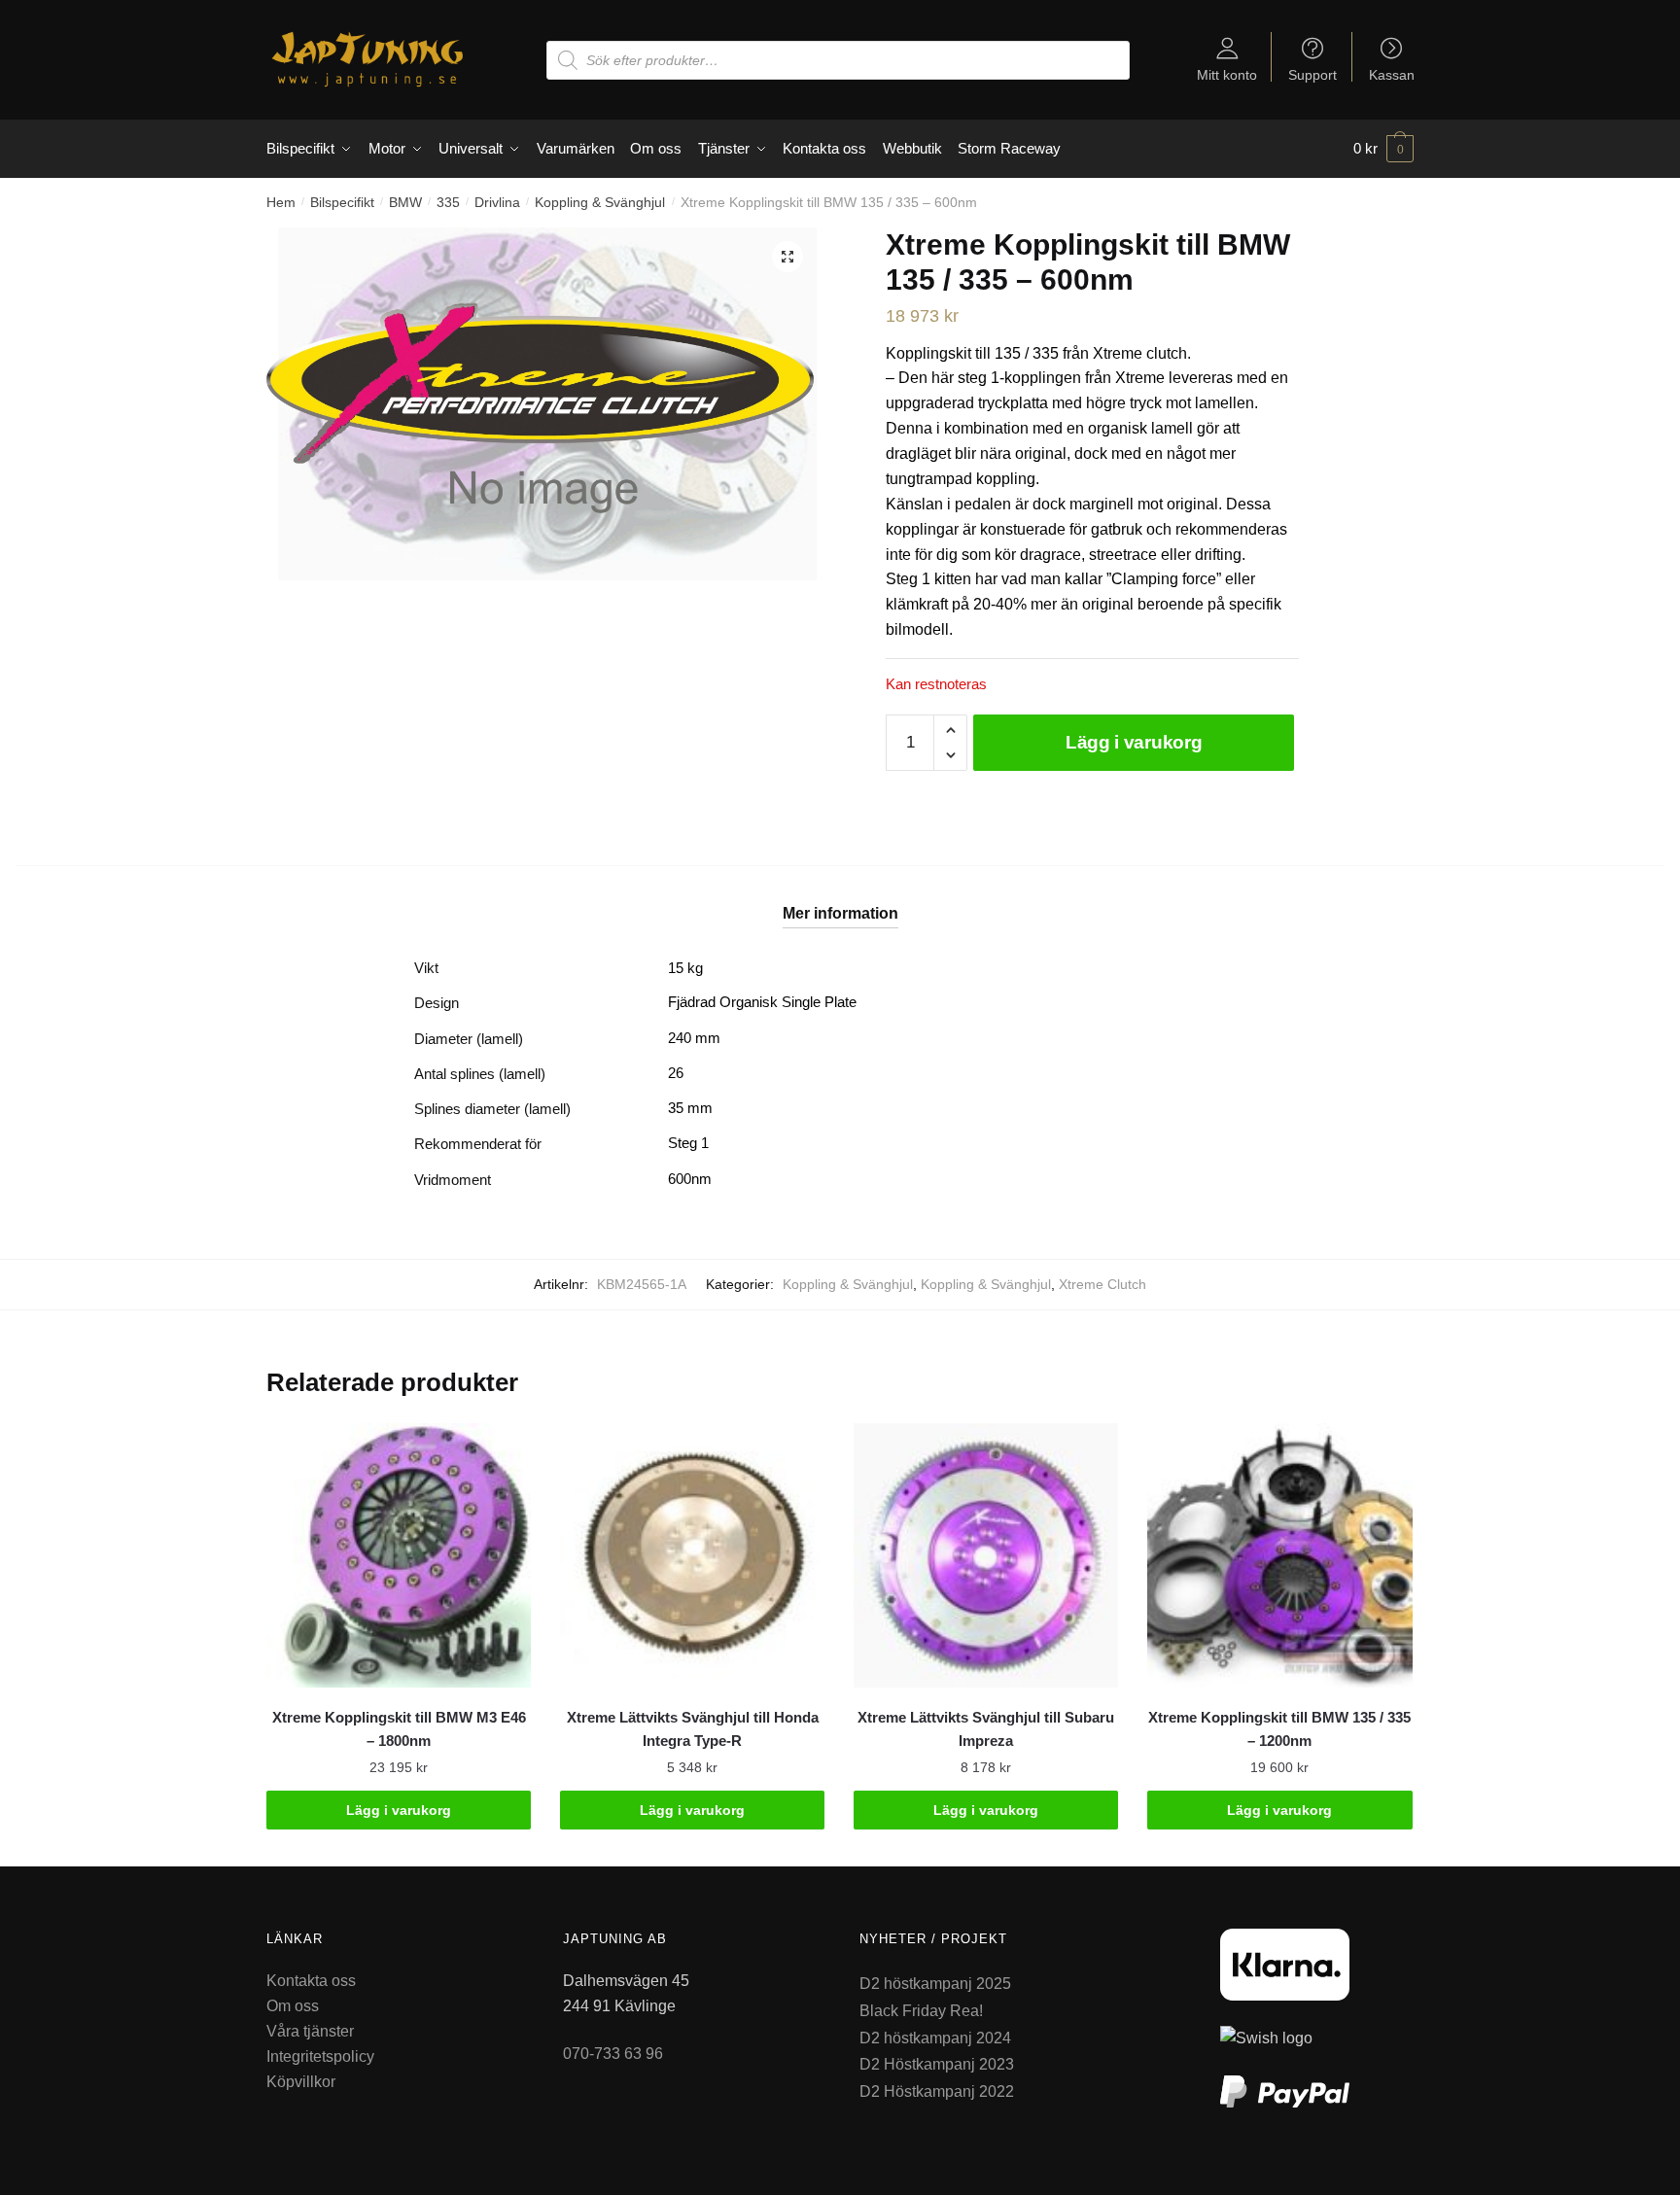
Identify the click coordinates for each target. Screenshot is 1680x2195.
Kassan (1392, 74)
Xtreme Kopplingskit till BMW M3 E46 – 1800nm (399, 1729)
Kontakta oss (311, 1981)
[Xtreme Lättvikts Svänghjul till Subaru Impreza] (986, 1555)
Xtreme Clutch (1102, 1284)
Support (1312, 74)
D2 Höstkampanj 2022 (937, 2091)
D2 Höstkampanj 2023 (937, 2064)
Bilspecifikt (342, 202)
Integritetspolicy (320, 2056)
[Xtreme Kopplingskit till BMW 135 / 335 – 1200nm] (1279, 1555)
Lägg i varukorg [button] (399, 1810)
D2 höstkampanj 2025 (935, 1984)
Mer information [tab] (840, 913)
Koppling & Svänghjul (600, 202)
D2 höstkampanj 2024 (935, 2038)
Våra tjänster (310, 2031)
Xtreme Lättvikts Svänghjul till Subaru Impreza (986, 1729)
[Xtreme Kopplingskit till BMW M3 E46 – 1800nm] (399, 1555)
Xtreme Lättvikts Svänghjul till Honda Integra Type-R (693, 1729)
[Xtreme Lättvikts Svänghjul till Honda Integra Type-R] (692, 1555)
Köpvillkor (301, 2082)
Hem (281, 202)
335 (448, 202)
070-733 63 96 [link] (613, 2054)
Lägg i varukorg (1134, 742)
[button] (787, 257)
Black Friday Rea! (921, 2011)
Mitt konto (1227, 74)
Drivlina (497, 202)
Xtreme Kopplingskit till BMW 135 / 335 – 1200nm (1279, 1729)
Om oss (293, 2006)
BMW (405, 202)
